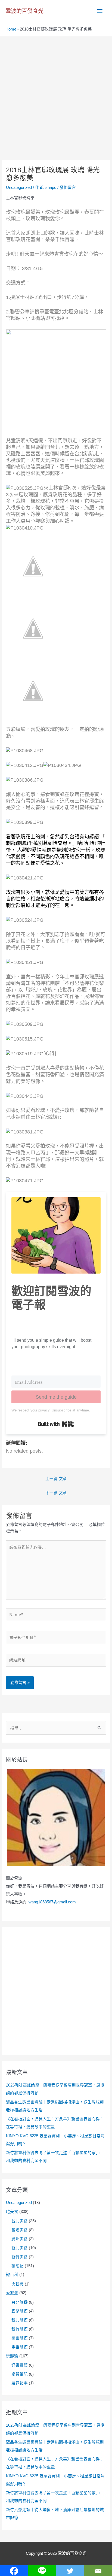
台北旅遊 (20, 2302)
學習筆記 (20, 2374)
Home (11, 29)
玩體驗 (12, 2356)
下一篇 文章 (56, 1493)
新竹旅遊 (20, 2329)
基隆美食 (20, 2230)
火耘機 (18, 2284)
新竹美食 (20, 2257)
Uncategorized (19, 188)
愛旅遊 (12, 2293)
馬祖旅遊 (20, 2347)
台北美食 (20, 2221)
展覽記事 (20, 2383)
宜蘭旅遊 (20, 2311)
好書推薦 (20, 2365)
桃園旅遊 (20, 2338)
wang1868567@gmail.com (52, 1902)
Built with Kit (56, 1424)
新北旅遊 (20, 2320)
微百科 (12, 2275)
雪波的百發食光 (24, 11)
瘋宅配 (18, 2266)
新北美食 (20, 2248)
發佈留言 (68, 188)
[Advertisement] (56, 95)
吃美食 (12, 2212)
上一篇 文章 (56, 1479)
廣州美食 (20, 2239)
